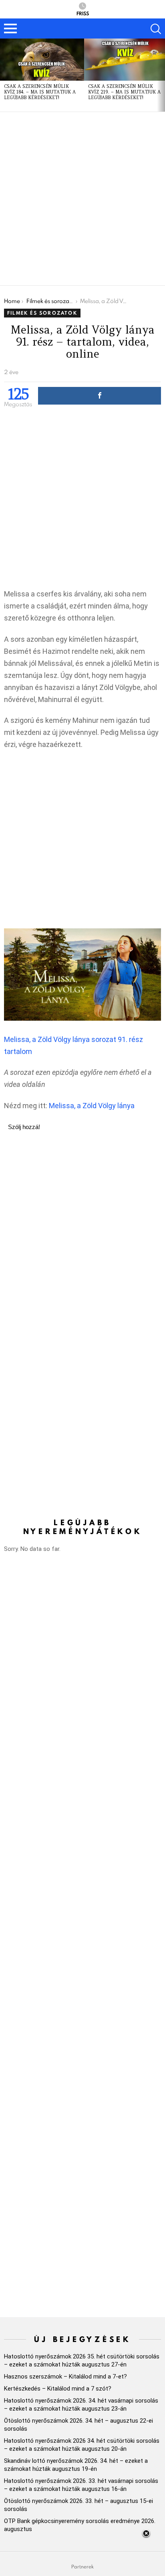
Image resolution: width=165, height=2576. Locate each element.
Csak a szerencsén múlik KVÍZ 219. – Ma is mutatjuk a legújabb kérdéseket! (124, 92)
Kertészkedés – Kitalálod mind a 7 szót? (58, 2389)
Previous (4, 75)
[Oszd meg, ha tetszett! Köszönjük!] (100, 396)
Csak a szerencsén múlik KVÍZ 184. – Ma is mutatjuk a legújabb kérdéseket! (40, 92)
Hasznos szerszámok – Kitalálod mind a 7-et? (65, 2377)
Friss (83, 13)
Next (161, 75)
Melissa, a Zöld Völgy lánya (92, 1106)
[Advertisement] (82, 199)
